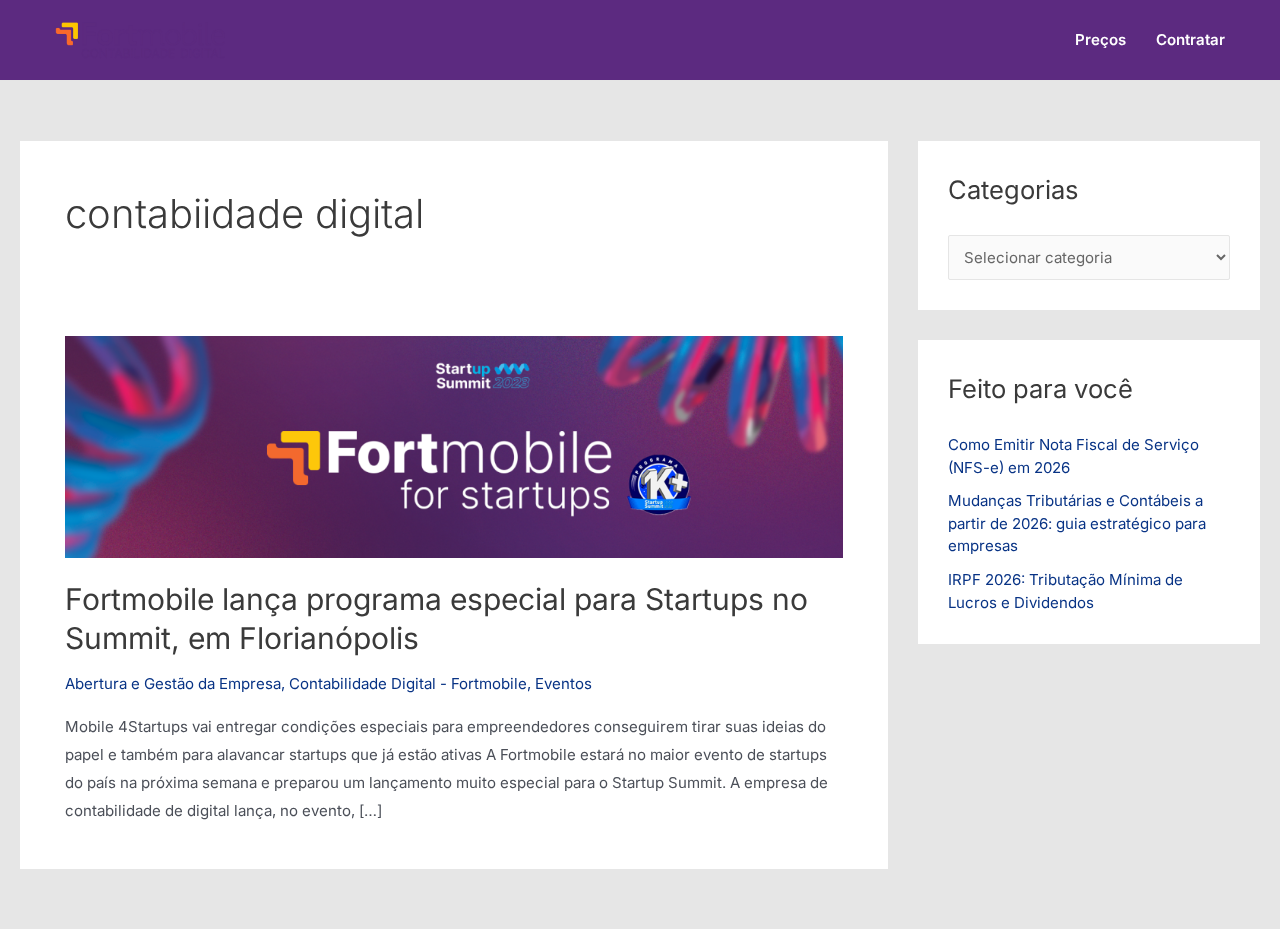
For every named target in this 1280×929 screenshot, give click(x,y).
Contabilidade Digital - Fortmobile (408, 683)
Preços (1100, 39)
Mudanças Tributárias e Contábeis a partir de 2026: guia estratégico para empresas (1077, 523)
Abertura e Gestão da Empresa (173, 683)
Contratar (1190, 39)
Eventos (563, 683)
